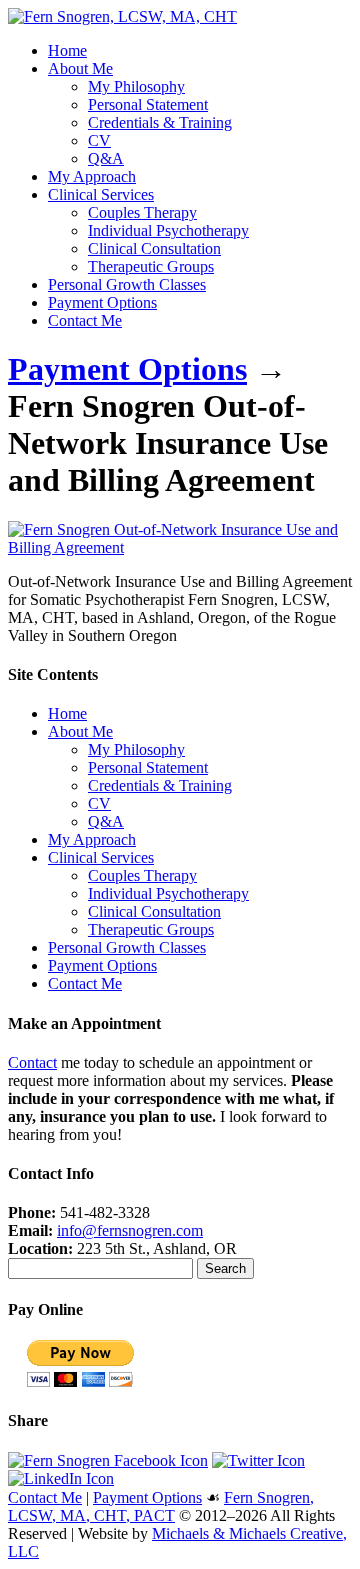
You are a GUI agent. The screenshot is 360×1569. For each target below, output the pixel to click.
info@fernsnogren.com (130, 1230)
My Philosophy (136, 86)
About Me (80, 68)
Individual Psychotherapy (168, 230)
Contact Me (85, 320)
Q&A (106, 158)
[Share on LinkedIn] (61, 1478)
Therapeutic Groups (151, 266)
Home (67, 50)
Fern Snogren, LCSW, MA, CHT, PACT (161, 1506)
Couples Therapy (142, 212)
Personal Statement (148, 104)
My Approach (92, 176)
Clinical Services (101, 194)
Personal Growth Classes (127, 284)
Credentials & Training (160, 122)
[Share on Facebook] (108, 1460)
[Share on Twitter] (258, 1460)
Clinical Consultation (154, 248)
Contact (32, 1062)
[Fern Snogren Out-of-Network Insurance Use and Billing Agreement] (180, 547)
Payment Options (102, 302)
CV (99, 140)
